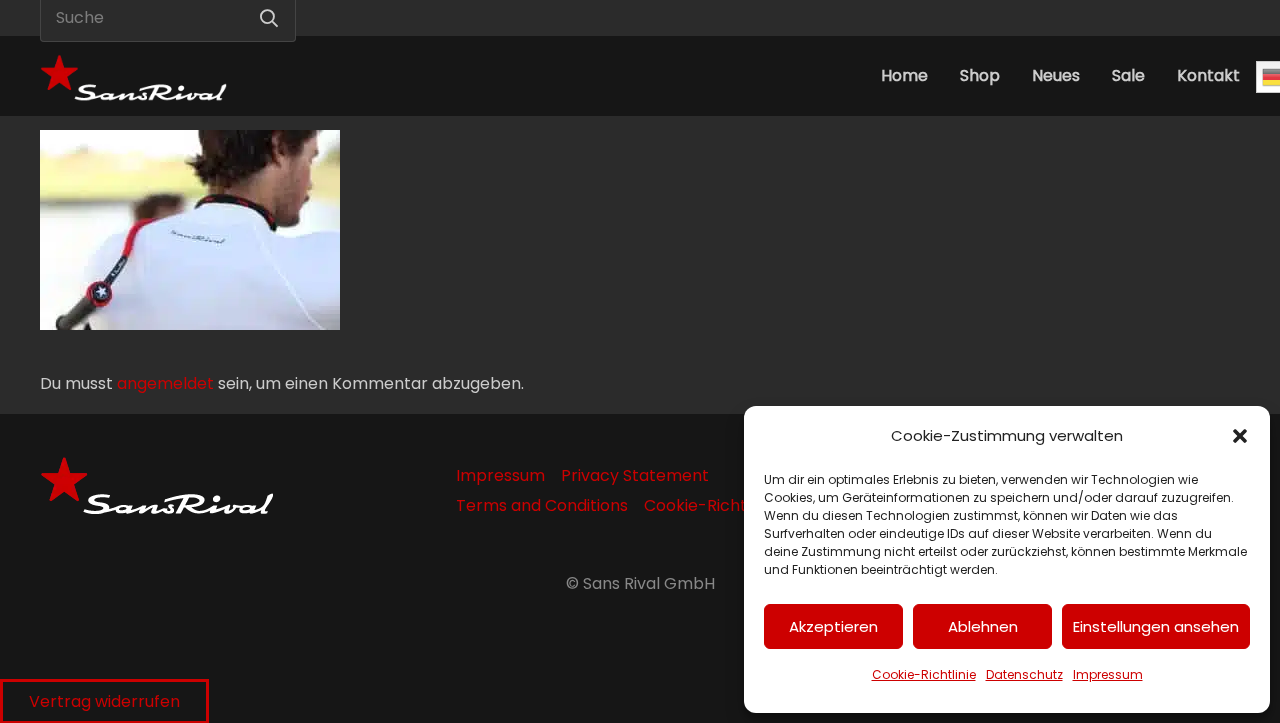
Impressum (1108, 674)
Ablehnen (983, 626)
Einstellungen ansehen (1156, 626)
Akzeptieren (833, 626)
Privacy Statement (635, 475)
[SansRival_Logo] (133, 76)
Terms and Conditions (542, 505)
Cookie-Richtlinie (924, 674)
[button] (1240, 436)
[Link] (1168, 17)
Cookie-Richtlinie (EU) (730, 505)
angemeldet (165, 383)
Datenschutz (1024, 674)
